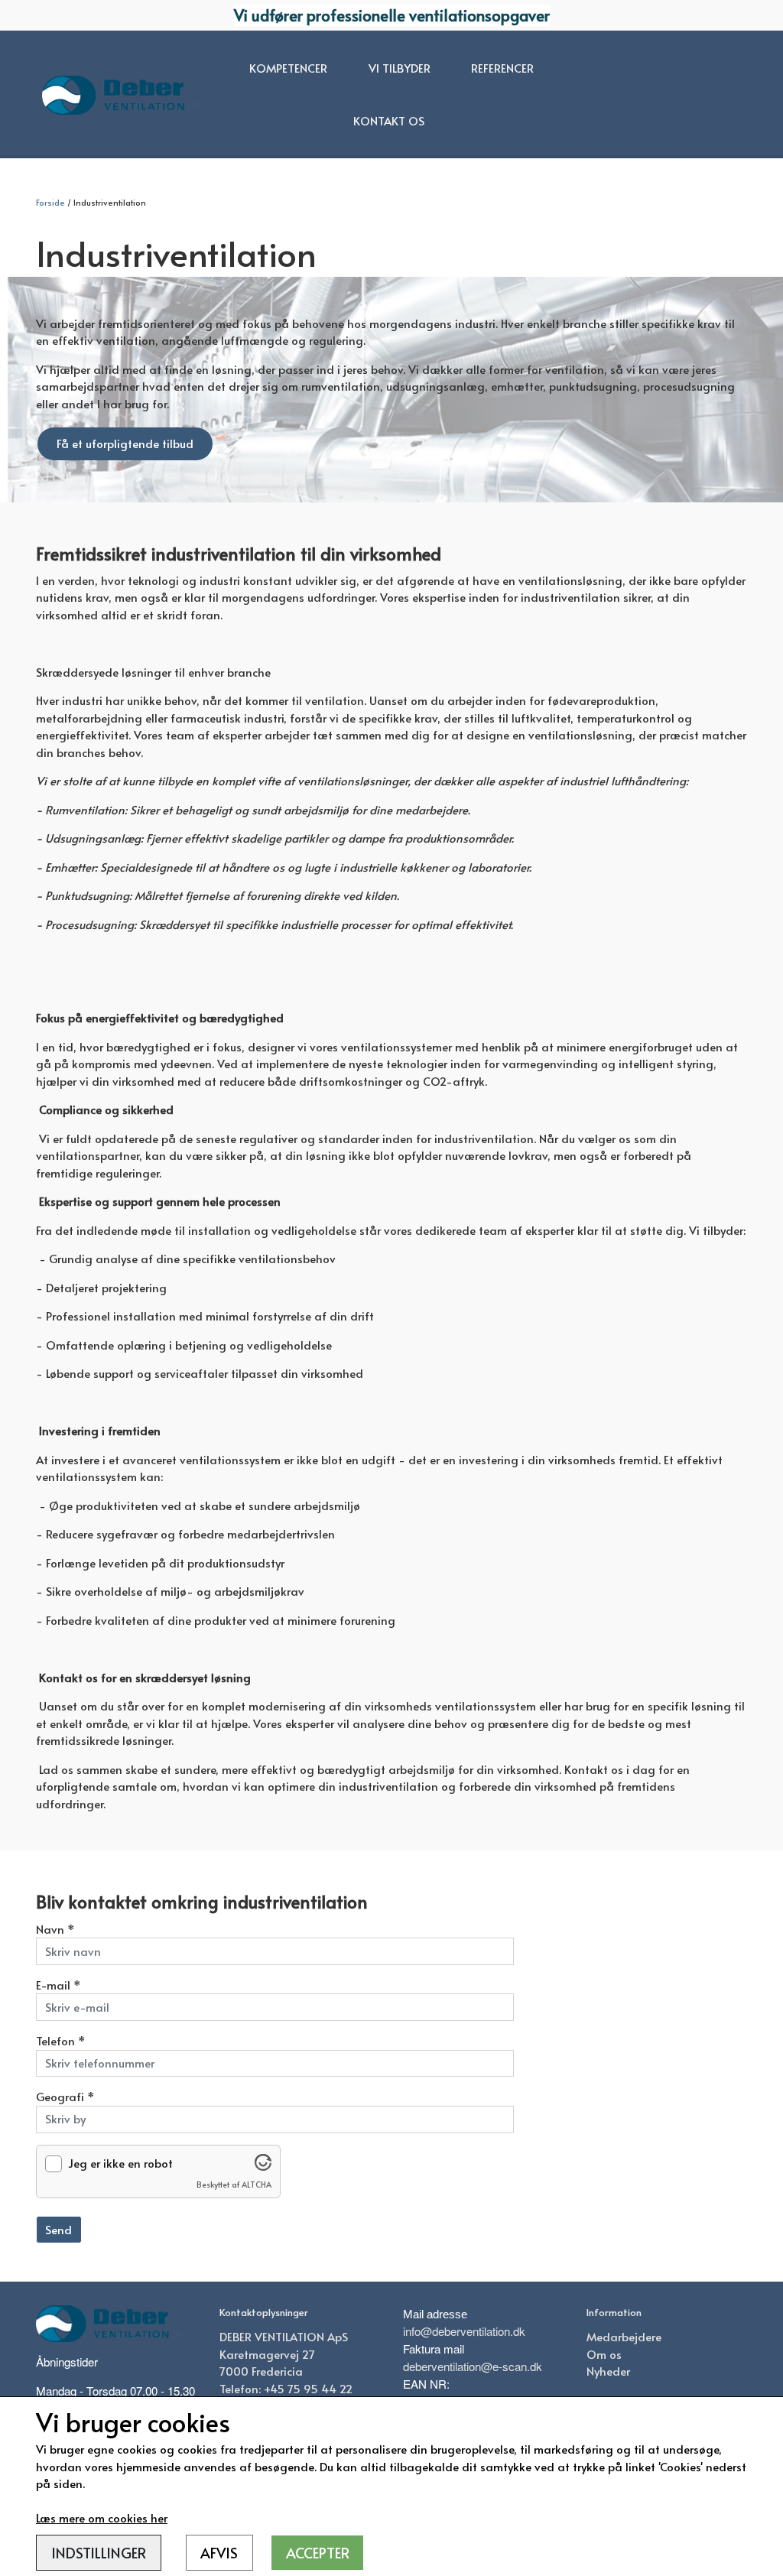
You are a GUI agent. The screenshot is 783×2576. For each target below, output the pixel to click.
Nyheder (608, 2371)
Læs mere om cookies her (102, 2518)
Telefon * (61, 2040)
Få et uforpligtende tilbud (125, 443)
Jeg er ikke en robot (120, 2163)
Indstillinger (99, 2552)
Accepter (318, 2552)
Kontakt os (389, 120)
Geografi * (65, 2096)
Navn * (55, 1929)
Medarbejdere (624, 2336)
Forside (50, 202)
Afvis (219, 2552)
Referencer (502, 68)
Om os (604, 2354)
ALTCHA (257, 2184)
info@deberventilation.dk (464, 2331)
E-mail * (58, 1985)
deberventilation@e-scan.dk (473, 2366)
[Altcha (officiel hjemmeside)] (263, 2166)
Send (58, 2229)
